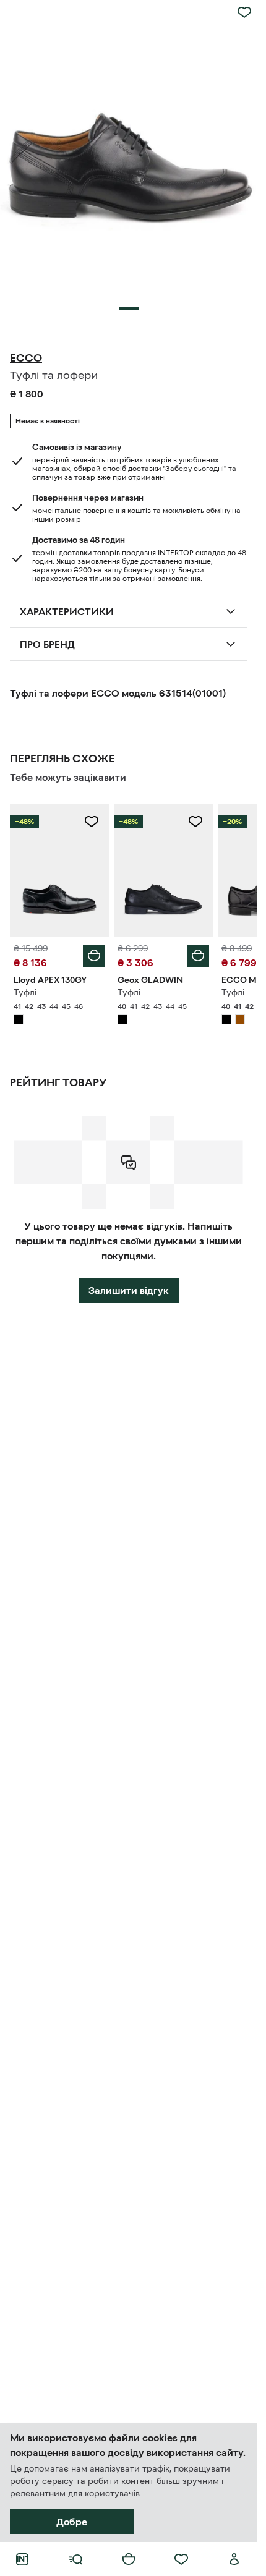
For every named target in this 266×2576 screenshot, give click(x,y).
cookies (160, 2438)
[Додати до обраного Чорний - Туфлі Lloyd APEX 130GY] (92, 822)
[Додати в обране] (244, 12)
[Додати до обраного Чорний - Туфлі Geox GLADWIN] (195, 822)
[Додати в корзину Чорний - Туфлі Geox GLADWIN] (198, 956)
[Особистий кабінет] (234, 2559)
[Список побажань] (181, 2559)
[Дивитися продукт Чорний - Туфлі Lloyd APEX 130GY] (59, 870)
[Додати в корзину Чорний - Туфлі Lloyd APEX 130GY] (94, 956)
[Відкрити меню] (75, 2559)
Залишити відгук (129, 1290)
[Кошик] (129, 2559)
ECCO (26, 358)
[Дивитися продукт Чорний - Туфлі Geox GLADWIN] (163, 870)
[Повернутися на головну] (22, 2559)
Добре (72, 2522)
